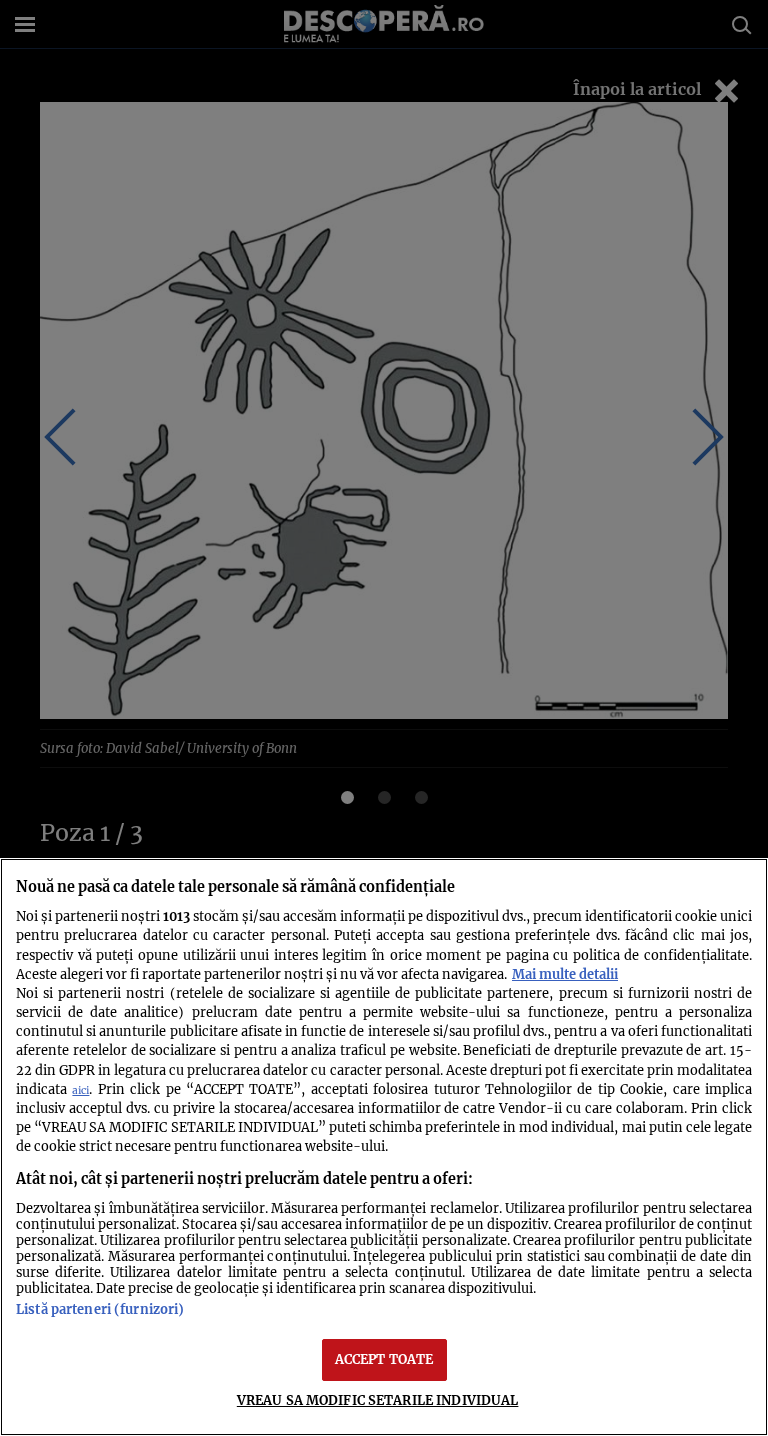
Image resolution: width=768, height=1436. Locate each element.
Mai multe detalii (565, 974)
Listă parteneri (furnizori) (100, 1309)
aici (80, 1090)
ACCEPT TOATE (384, 1359)
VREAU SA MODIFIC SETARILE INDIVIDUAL (378, 1400)
